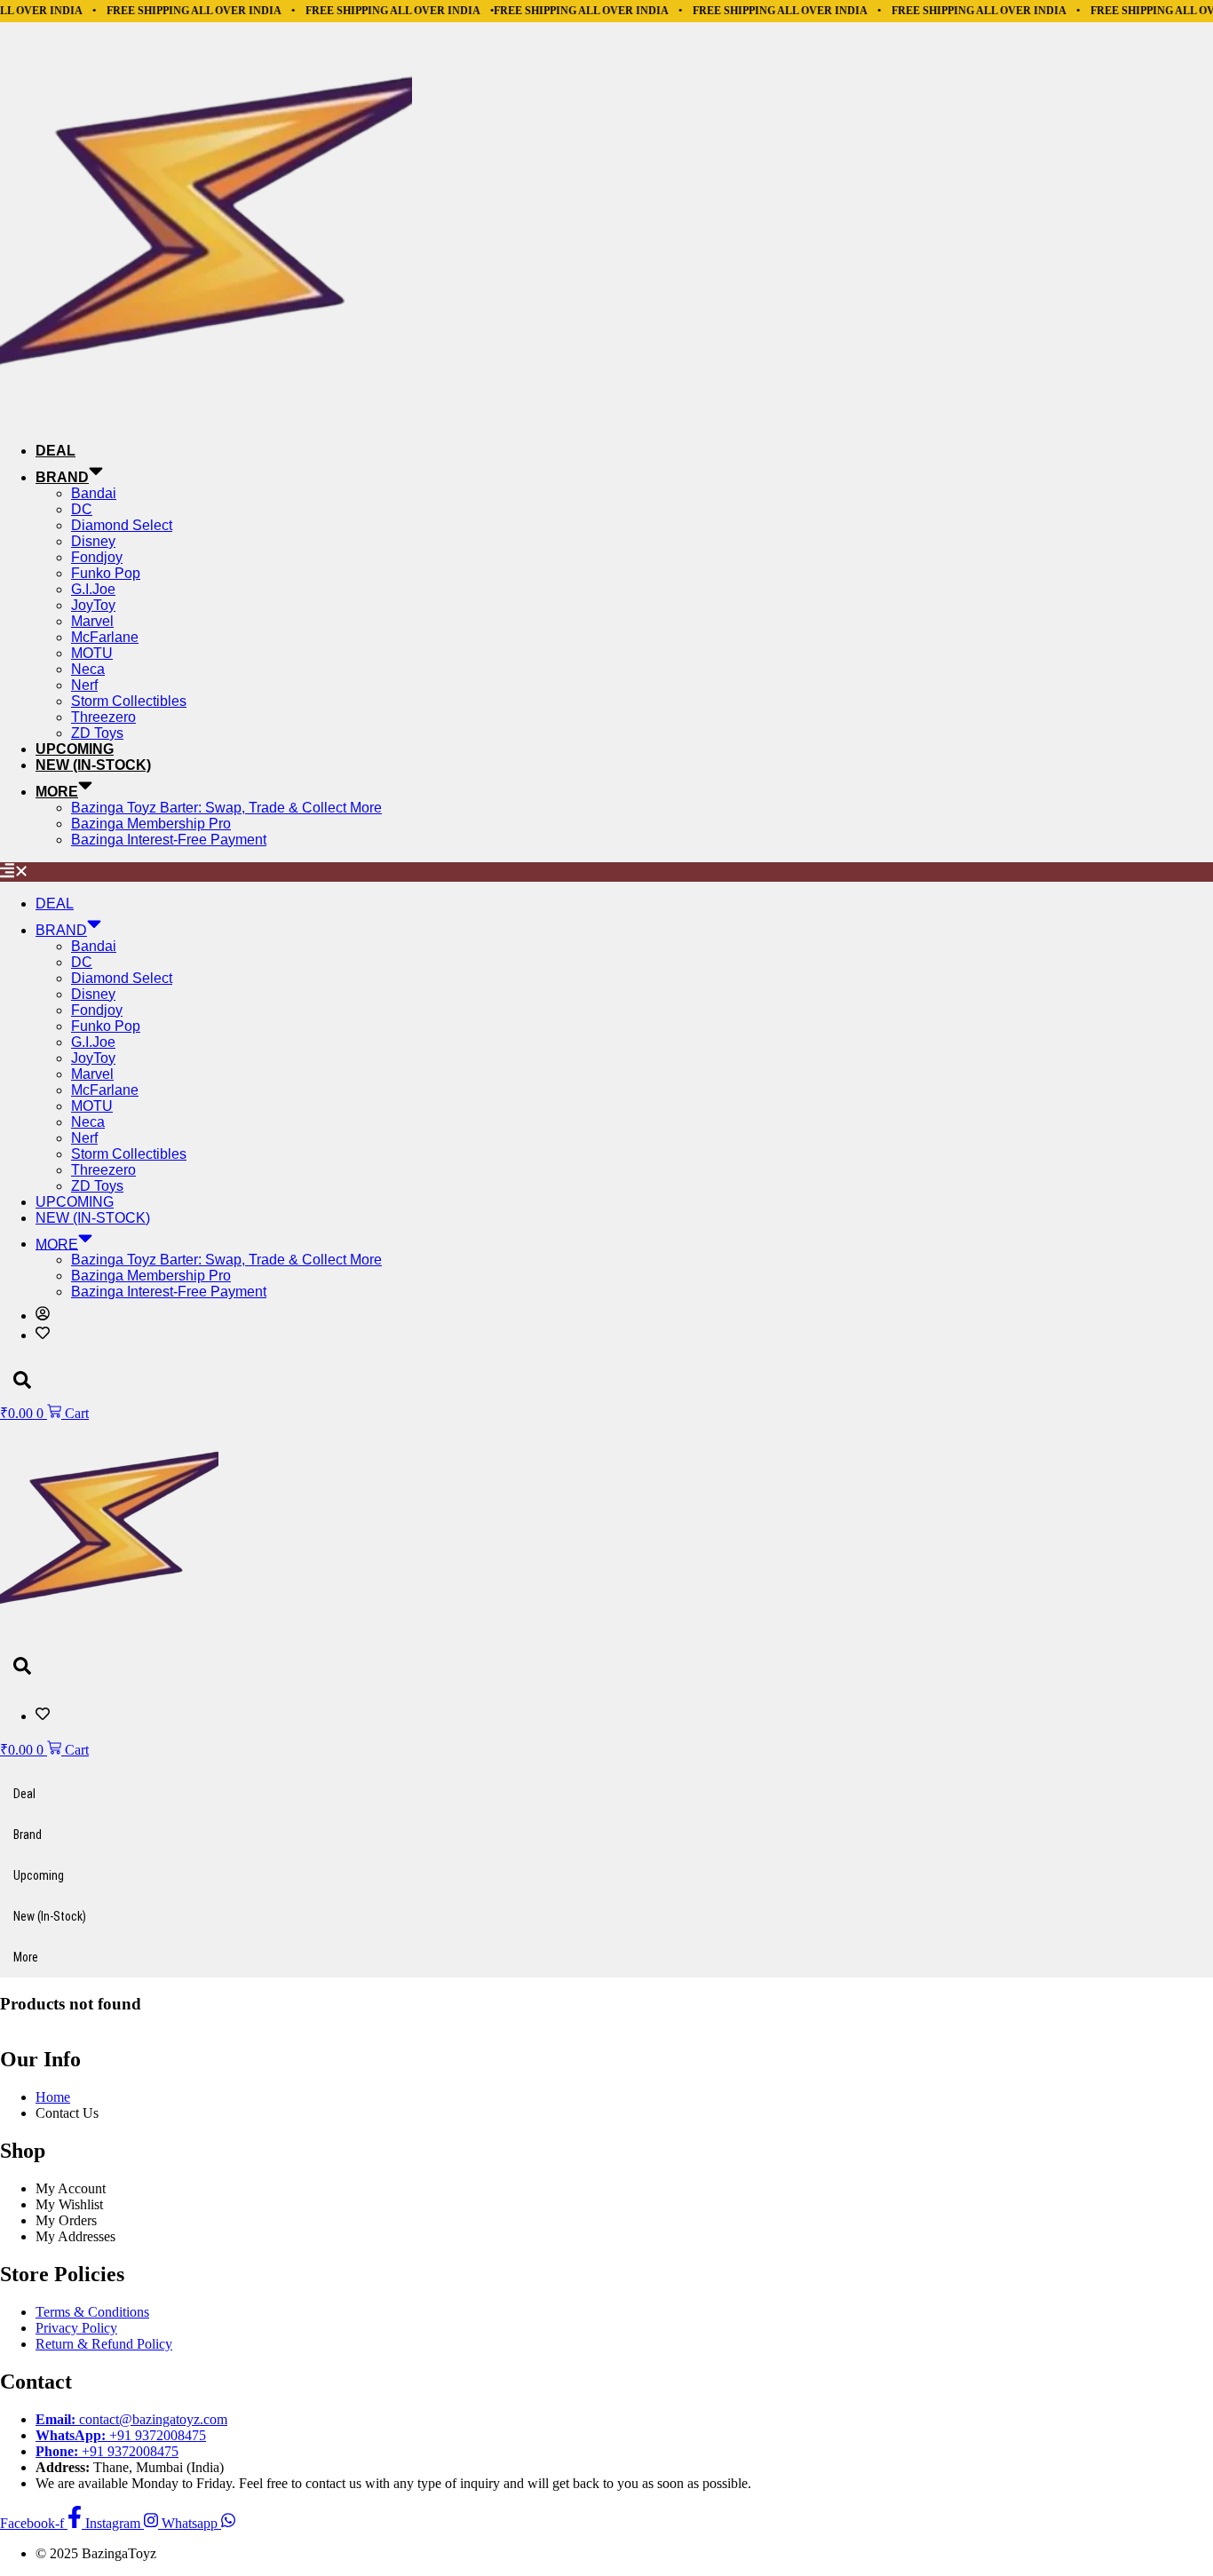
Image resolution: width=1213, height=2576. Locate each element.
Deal (55, 451)
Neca (88, 669)
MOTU (92, 653)
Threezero (103, 717)
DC (82, 509)
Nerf (84, 685)
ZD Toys (97, 733)
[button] (606, 872)
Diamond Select (122, 525)
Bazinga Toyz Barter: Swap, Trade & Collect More (226, 808)
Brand (62, 477)
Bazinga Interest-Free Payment (169, 840)
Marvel (92, 621)
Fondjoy (97, 557)
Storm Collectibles (129, 701)
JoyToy (93, 605)
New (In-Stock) (93, 765)
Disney (93, 541)
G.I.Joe (93, 589)
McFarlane (105, 637)
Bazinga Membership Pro (151, 824)
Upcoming (75, 749)
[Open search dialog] (22, 1381)
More (57, 792)
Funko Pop (106, 573)
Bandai (94, 493)
